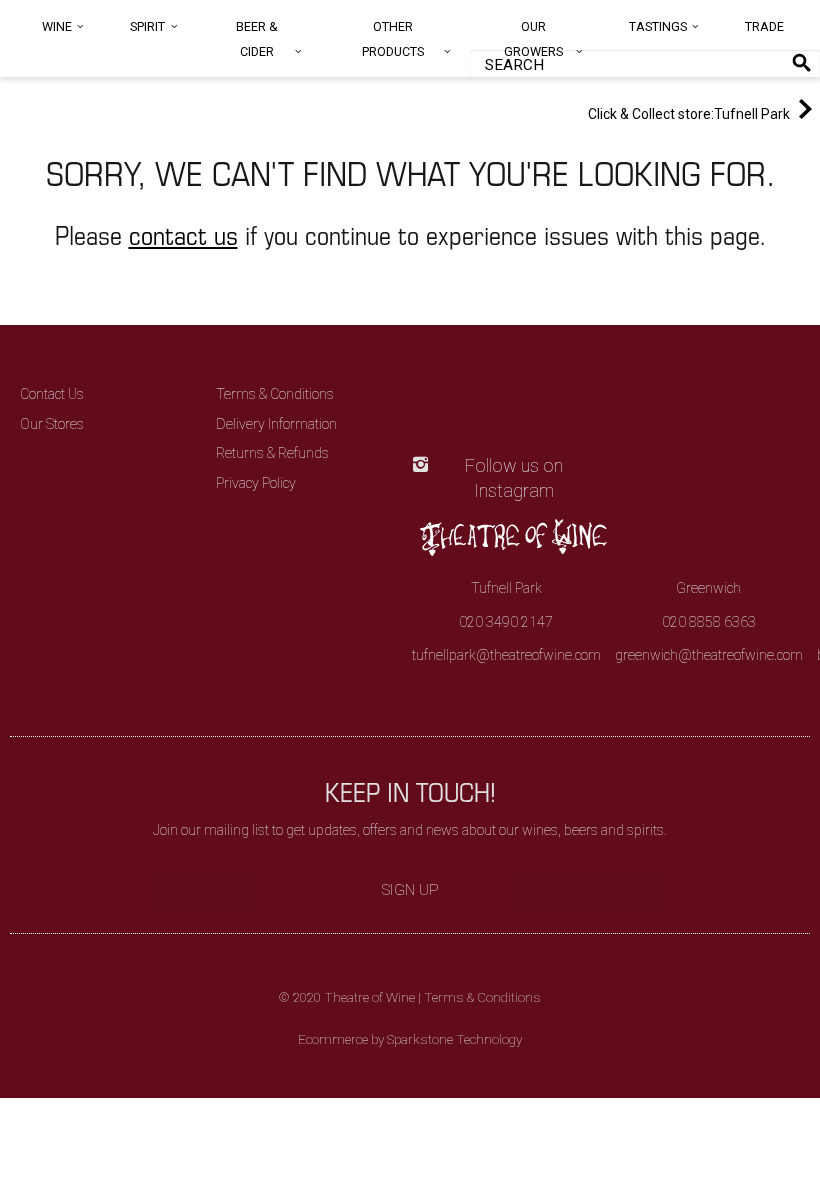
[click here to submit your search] (801, 62)
